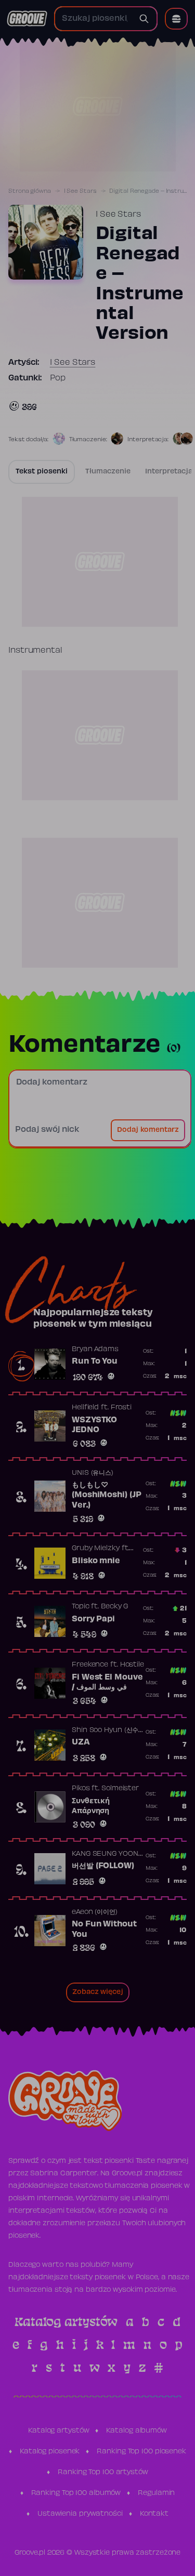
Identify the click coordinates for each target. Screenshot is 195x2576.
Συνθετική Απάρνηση (91, 1806)
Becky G (114, 1607)
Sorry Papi (93, 1619)
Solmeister (120, 1789)
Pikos (81, 1789)
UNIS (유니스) (93, 1473)
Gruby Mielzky (96, 1549)
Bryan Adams (95, 1350)
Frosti (121, 1408)
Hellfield (85, 1408)
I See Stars (80, 191)
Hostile (132, 1665)
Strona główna (30, 191)
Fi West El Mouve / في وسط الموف (107, 1683)
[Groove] (27, 19)
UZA (81, 1742)
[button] (176, 19)
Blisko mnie (96, 1561)
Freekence (90, 1665)
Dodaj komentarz (148, 1130)
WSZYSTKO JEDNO (94, 1425)
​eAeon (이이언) (95, 1912)
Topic (81, 1607)
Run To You (95, 1362)
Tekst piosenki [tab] (42, 472)
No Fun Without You (104, 1930)
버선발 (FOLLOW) (103, 1866)
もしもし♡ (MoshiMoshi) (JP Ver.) (106, 1495)
